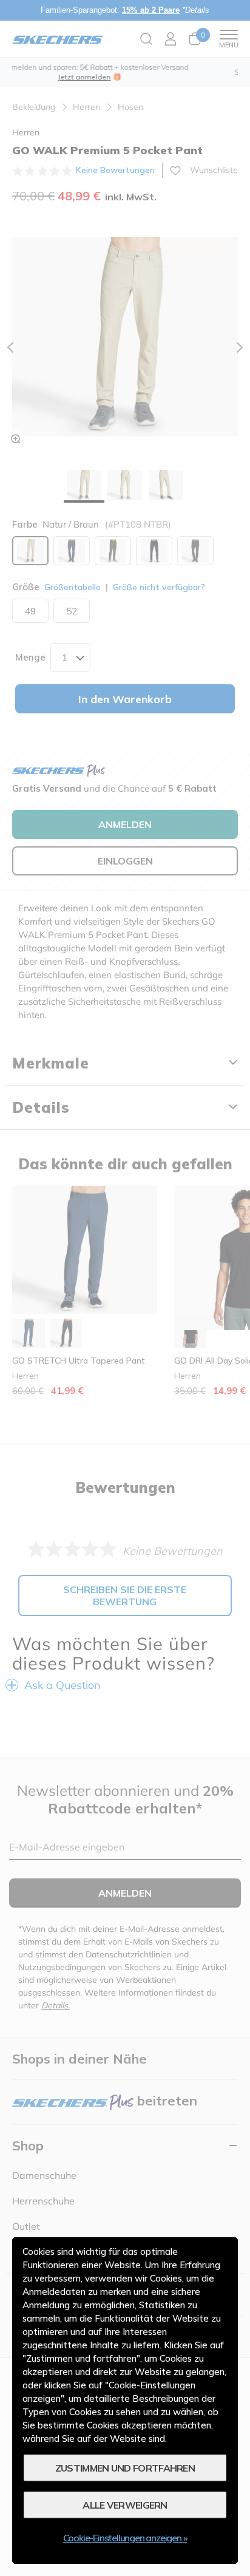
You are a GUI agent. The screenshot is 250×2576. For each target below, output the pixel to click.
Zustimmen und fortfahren (125, 2468)
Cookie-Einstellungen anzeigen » (125, 2538)
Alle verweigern (125, 2505)
